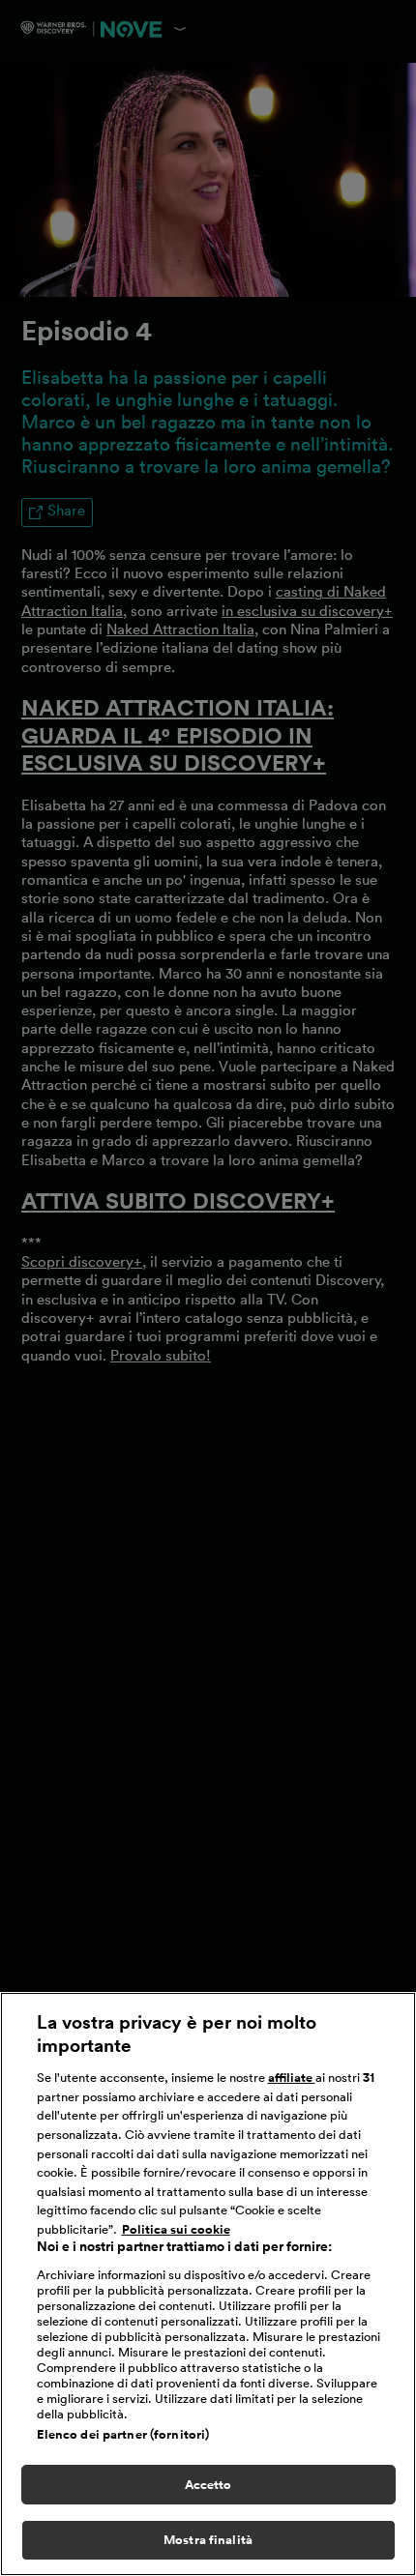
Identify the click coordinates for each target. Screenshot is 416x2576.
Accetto (208, 2485)
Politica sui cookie (176, 2229)
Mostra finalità (208, 2540)
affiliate (292, 2078)
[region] (208, 2284)
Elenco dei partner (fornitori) (123, 2434)
